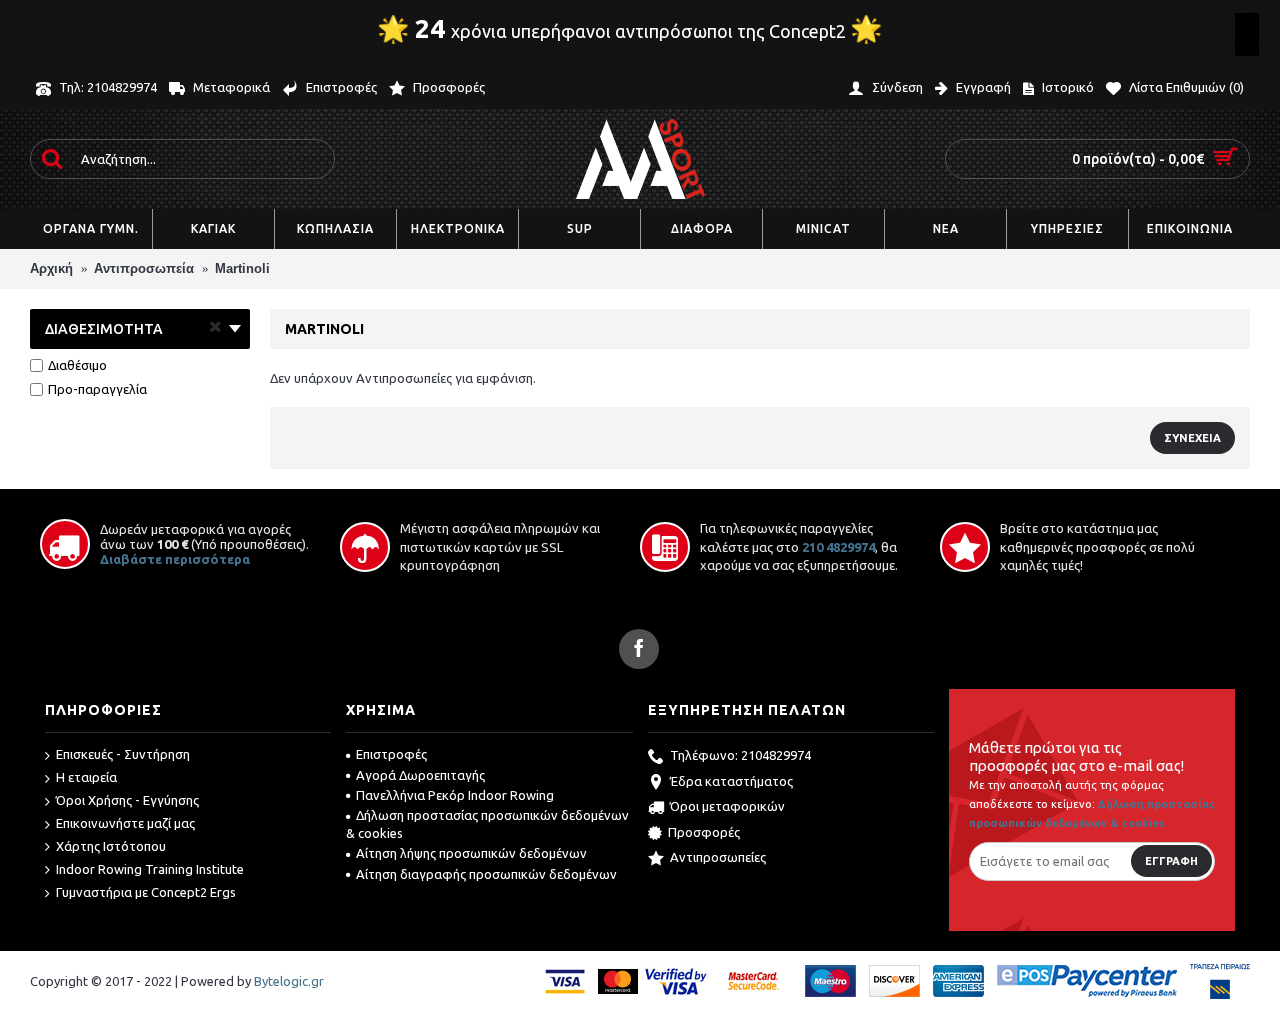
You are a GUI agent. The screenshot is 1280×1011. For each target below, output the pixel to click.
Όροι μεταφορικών (727, 806)
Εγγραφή (1171, 861)
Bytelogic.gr (289, 981)
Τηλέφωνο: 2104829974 (740, 756)
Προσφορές (704, 832)
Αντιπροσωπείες (718, 857)
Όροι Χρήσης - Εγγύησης (127, 800)
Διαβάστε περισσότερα (175, 559)
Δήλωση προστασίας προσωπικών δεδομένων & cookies (487, 824)
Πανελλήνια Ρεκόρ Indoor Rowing (455, 795)
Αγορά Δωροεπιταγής (420, 775)
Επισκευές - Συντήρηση (123, 754)
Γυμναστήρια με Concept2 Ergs (146, 892)
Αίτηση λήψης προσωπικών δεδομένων (471, 853)
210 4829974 (838, 547)
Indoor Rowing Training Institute (150, 869)
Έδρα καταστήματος (731, 781)
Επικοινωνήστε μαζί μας (125, 823)
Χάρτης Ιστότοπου (111, 846)
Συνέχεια (1192, 438)
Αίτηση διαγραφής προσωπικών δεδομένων (486, 874)
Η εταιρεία (86, 777)
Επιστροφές (391, 754)
